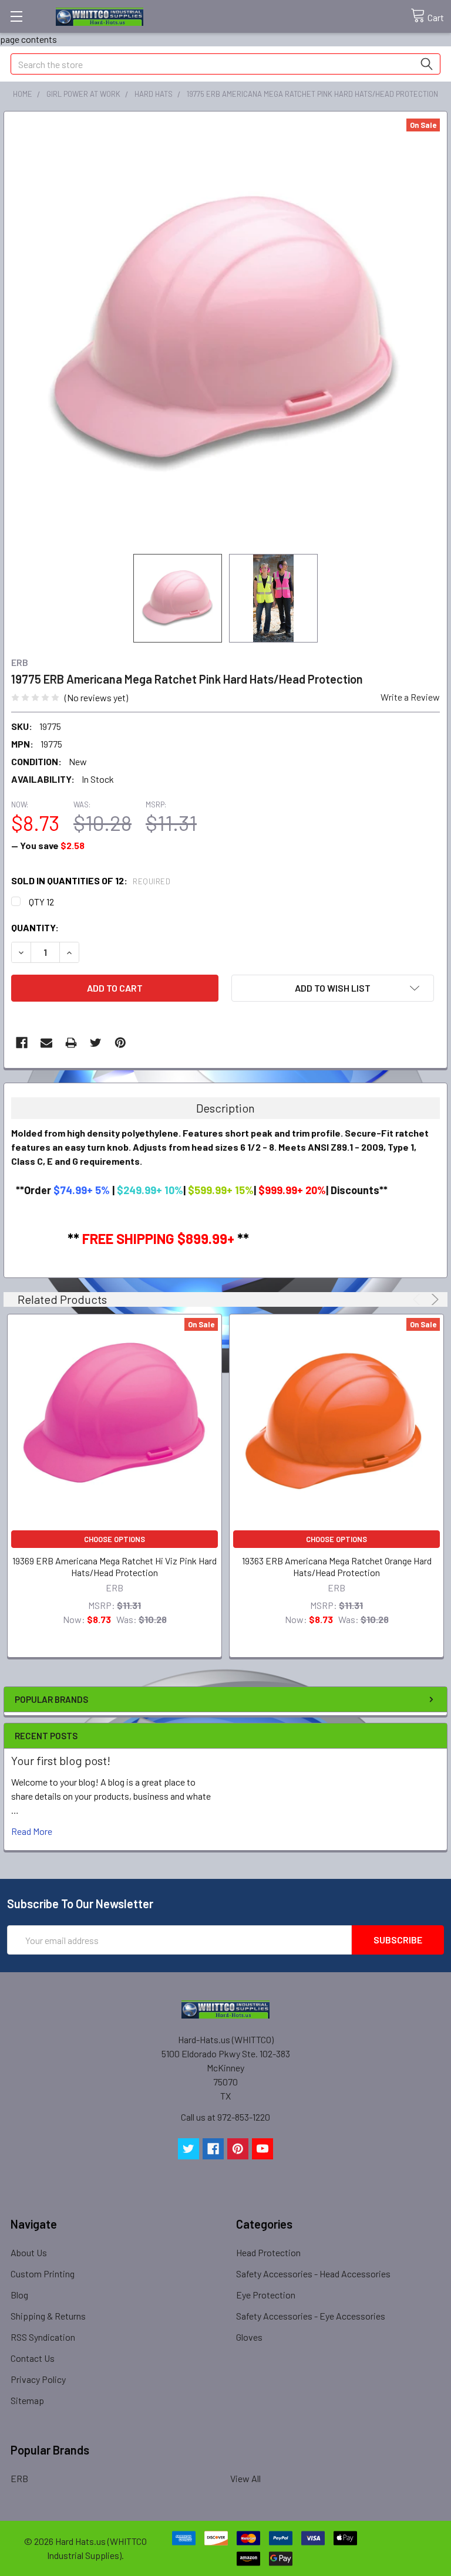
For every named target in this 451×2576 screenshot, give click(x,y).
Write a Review (410, 697)
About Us (29, 2252)
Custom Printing (43, 2274)
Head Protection (268, 2252)
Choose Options (115, 1539)
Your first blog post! (61, 1760)
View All (245, 2478)
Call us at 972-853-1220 (225, 2117)
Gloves (249, 2337)
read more (32, 1831)
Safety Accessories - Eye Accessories (311, 2316)
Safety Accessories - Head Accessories (313, 2274)
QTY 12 (41, 902)
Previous (418, 1299)
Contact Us (33, 2358)
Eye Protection (266, 2295)
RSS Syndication (43, 2337)
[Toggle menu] (16, 16)
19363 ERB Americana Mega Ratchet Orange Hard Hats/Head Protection (337, 1566)
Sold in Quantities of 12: (91, 880)
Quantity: (35, 927)
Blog (19, 2295)
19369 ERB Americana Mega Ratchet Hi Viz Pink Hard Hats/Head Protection (115, 1566)
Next (433, 1299)
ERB (19, 2478)
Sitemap (27, 2400)
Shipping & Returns (48, 2316)
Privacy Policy (38, 2379)
